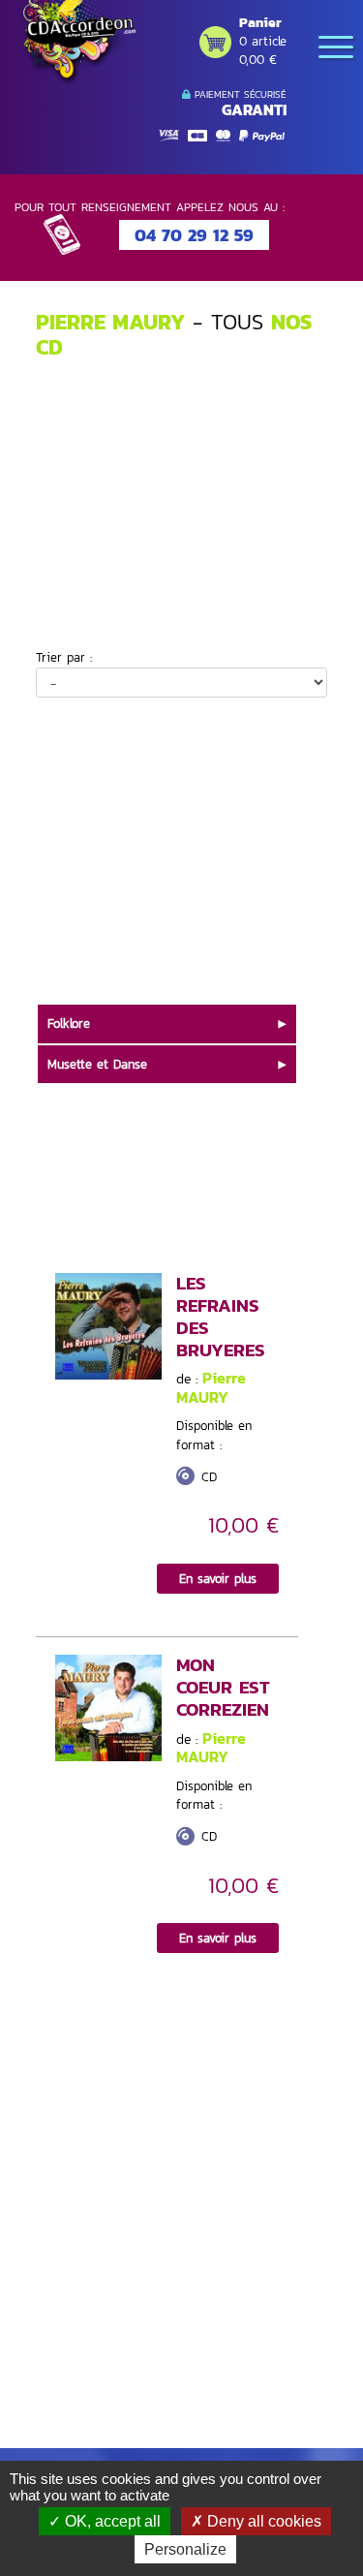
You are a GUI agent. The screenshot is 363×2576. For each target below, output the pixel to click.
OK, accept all (111, 2521)
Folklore (69, 1024)
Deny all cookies (262, 2521)
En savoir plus (218, 1579)
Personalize (185, 2549)
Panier (260, 23)
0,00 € (258, 60)
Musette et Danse (97, 1064)
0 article (263, 41)
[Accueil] (77, 43)
